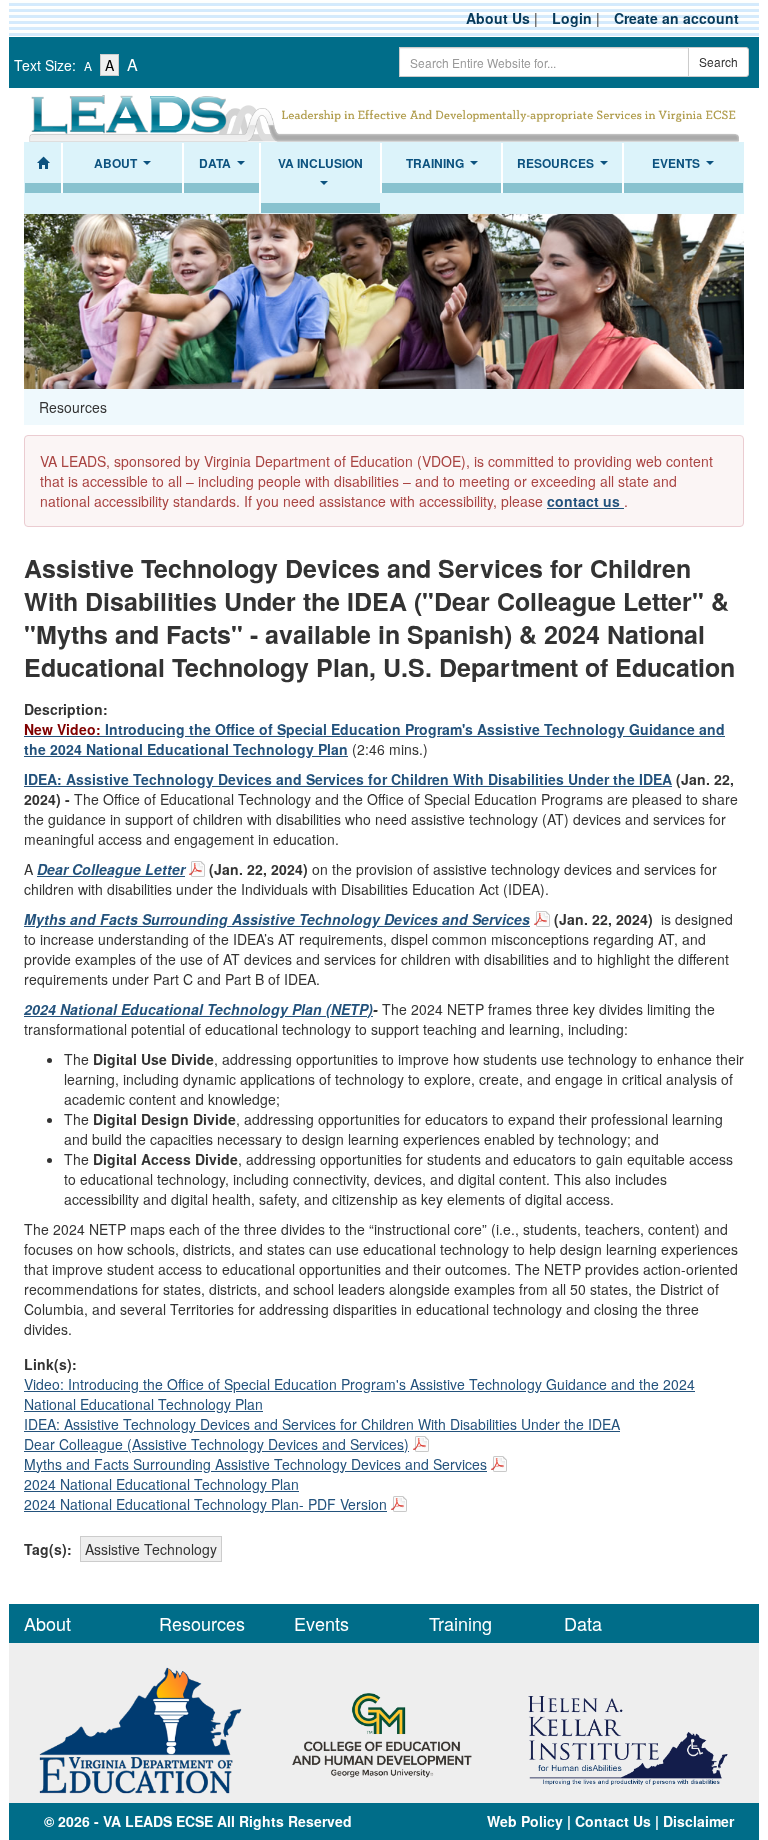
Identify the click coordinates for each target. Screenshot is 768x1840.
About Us (498, 18)
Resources (565, 169)
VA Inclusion (320, 179)
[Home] (43, 168)
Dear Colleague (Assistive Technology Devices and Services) (216, 1444)
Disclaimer (698, 1821)
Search (718, 61)
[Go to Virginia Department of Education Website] (140, 1728)
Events (685, 169)
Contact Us (613, 1821)
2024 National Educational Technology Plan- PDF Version (205, 1504)
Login (572, 18)
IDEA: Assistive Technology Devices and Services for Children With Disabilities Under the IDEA (348, 779)
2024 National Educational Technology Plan (161, 1484)
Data (224, 169)
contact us (585, 501)
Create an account (676, 18)
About (125, 169)
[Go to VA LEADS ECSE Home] (384, 115)
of (264, 729)
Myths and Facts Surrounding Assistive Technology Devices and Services (255, 1464)
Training (444, 169)
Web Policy (525, 1821)
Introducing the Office (139, 729)
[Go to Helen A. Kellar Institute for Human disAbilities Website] (627, 1728)
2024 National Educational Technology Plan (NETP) (198, 1009)
